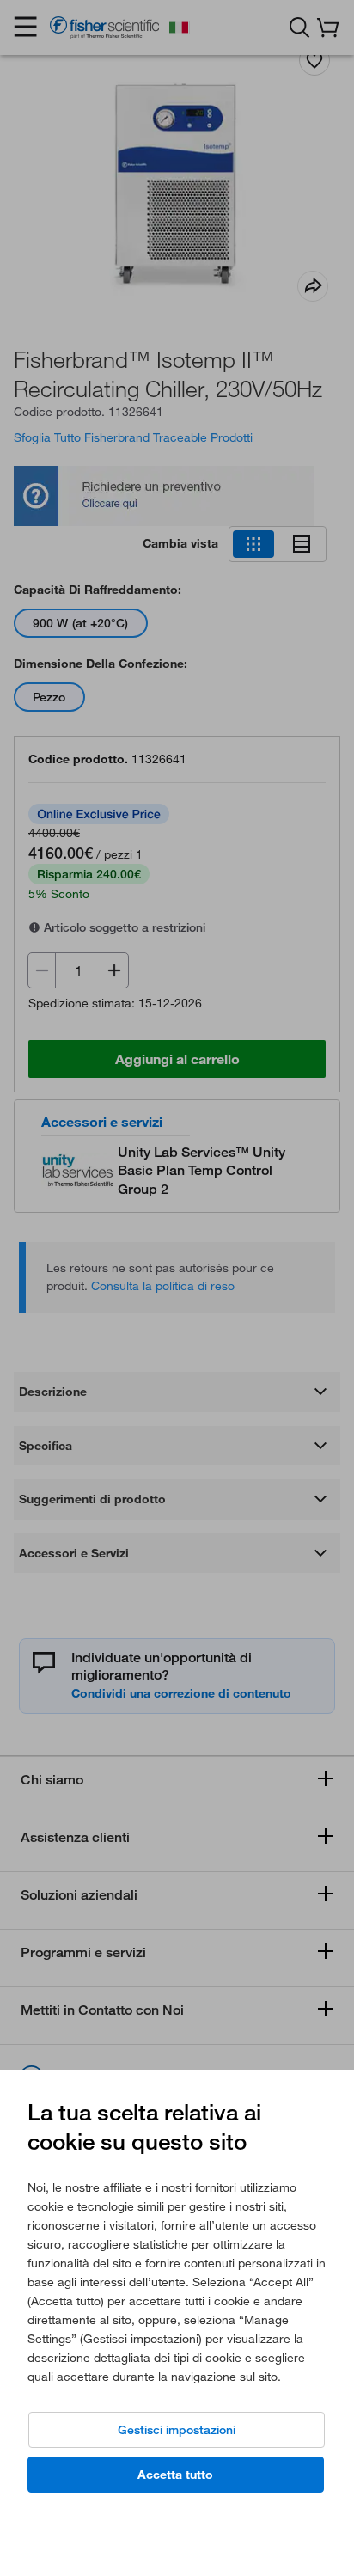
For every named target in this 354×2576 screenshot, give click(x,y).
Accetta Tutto (175, 2475)
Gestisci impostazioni (177, 2430)
